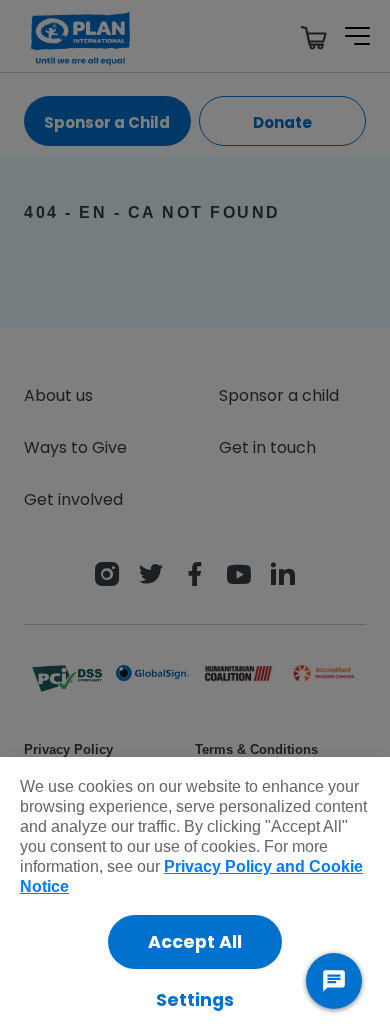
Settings (195, 1000)
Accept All (195, 942)
